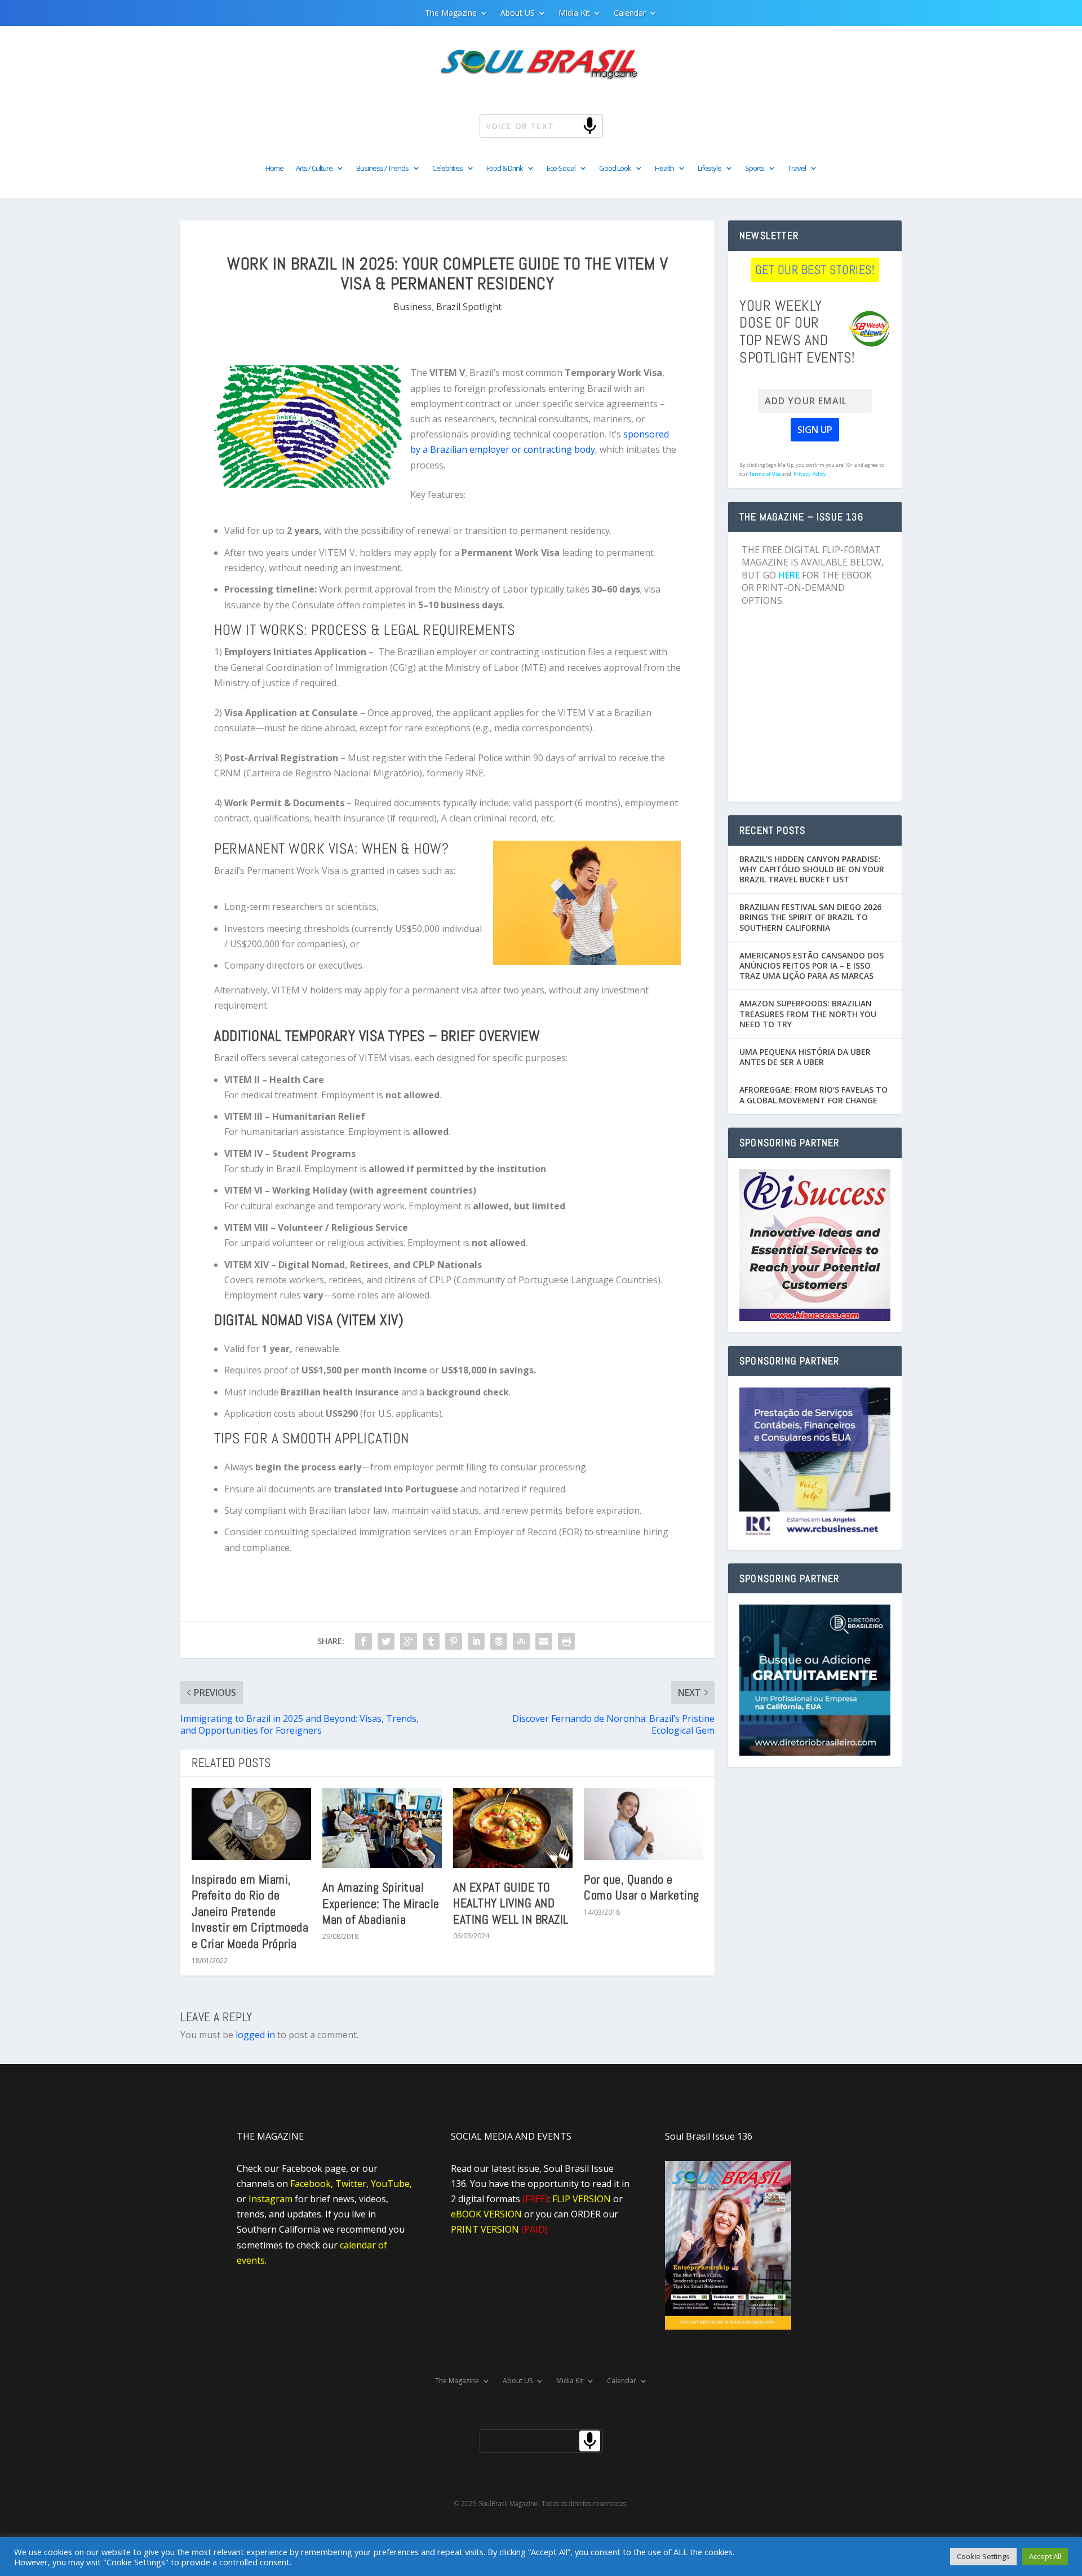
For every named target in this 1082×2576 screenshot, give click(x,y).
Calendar (630, 14)
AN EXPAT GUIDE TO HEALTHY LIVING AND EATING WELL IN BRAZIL (511, 1903)
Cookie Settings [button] (983, 2556)
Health (664, 169)
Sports (755, 169)
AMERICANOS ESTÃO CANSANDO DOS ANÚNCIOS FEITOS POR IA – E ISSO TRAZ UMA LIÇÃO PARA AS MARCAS (812, 966)
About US (518, 14)
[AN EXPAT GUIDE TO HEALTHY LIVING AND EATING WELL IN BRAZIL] (513, 1828)
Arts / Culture (314, 169)
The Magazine (451, 14)
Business (413, 307)
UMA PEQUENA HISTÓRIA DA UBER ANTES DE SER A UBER (805, 1057)
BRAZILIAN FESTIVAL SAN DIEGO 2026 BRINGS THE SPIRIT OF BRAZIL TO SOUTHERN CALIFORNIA (810, 917)
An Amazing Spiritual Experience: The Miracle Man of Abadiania (381, 1903)
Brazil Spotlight (469, 307)
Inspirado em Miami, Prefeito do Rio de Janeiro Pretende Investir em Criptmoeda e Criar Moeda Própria (250, 1911)
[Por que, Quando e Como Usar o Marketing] (644, 1824)
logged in (255, 2035)
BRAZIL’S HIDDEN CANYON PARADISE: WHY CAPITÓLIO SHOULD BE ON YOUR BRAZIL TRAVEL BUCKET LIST (812, 869)
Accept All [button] (1045, 2556)
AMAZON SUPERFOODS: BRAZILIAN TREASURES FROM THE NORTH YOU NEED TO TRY (808, 1013)
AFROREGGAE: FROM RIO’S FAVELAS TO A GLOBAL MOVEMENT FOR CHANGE (813, 1095)
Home (274, 169)
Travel (797, 169)
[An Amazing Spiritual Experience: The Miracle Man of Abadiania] (382, 1828)
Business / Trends (382, 169)
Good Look (615, 169)
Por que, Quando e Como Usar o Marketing (642, 1887)
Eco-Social (561, 169)
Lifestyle (709, 169)
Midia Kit (574, 14)
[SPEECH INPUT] (571, 125)
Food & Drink (505, 169)
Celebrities (447, 169)
